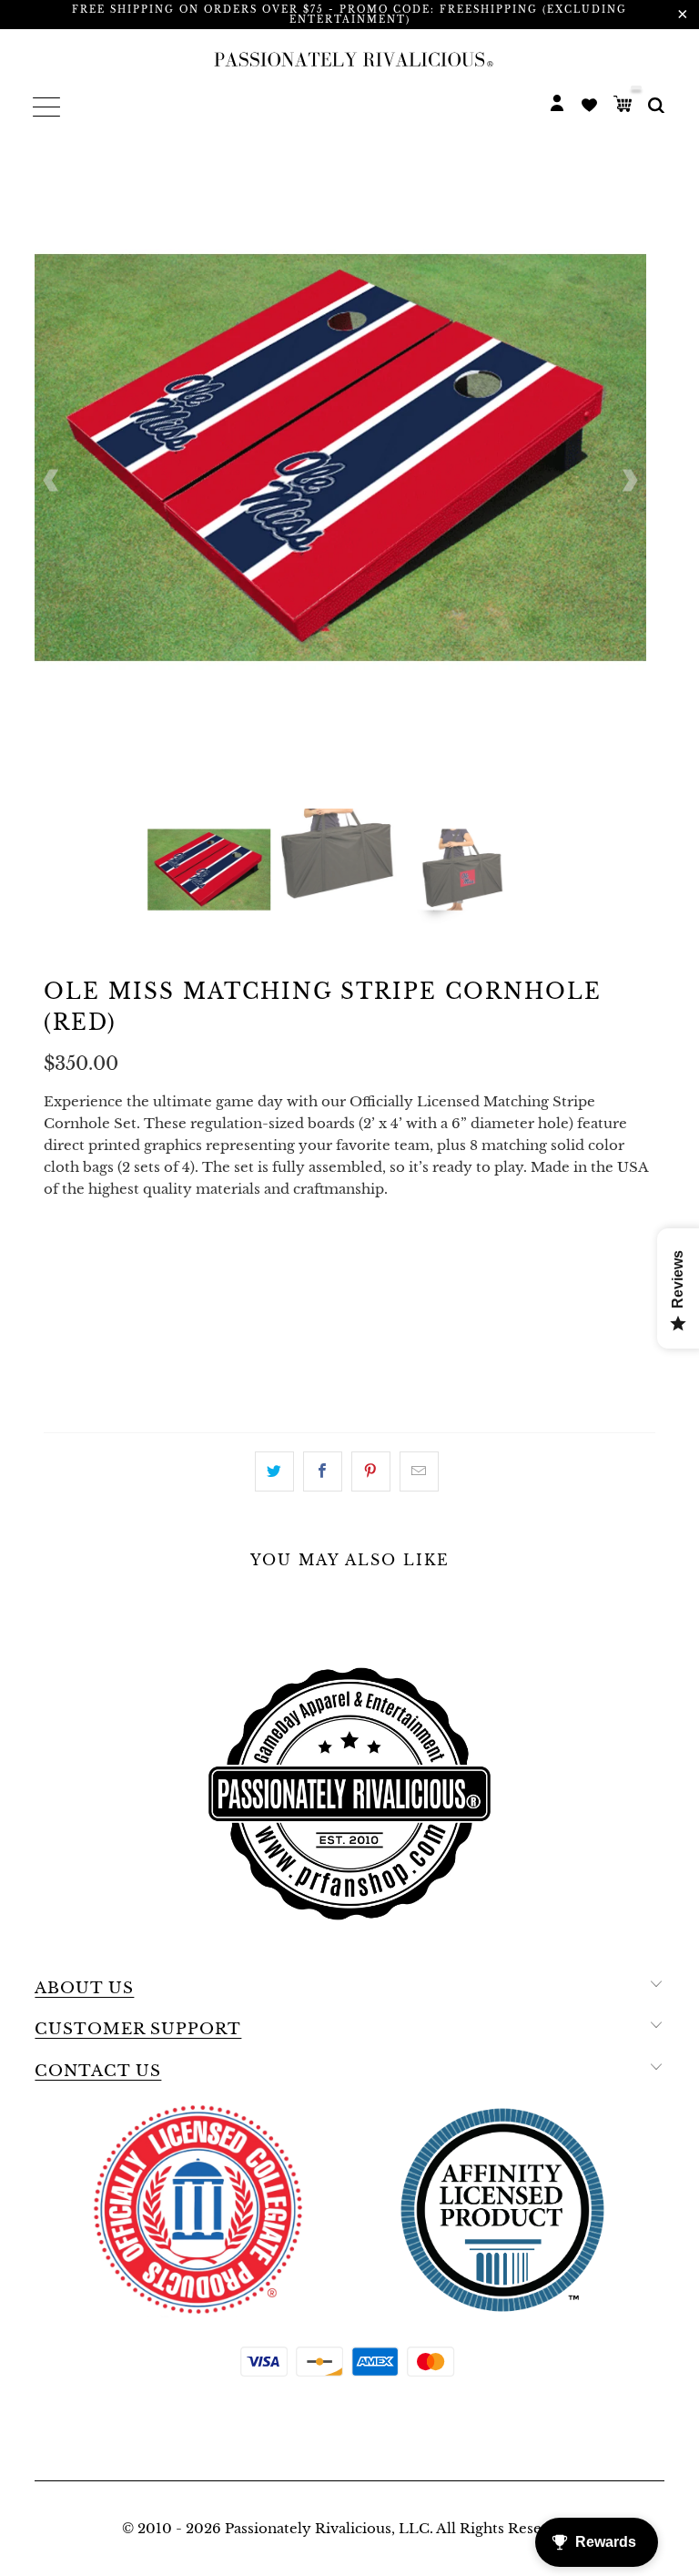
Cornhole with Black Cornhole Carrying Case (394, 1260)
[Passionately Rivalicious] (349, 59)
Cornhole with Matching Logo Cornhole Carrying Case (280, 1305)
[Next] (629, 480)
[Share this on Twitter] (274, 1471)
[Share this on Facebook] (323, 1471)
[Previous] (52, 480)
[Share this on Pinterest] (371, 1471)
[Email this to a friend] (419, 1471)
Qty (59, 1356)
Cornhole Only (116, 1260)
